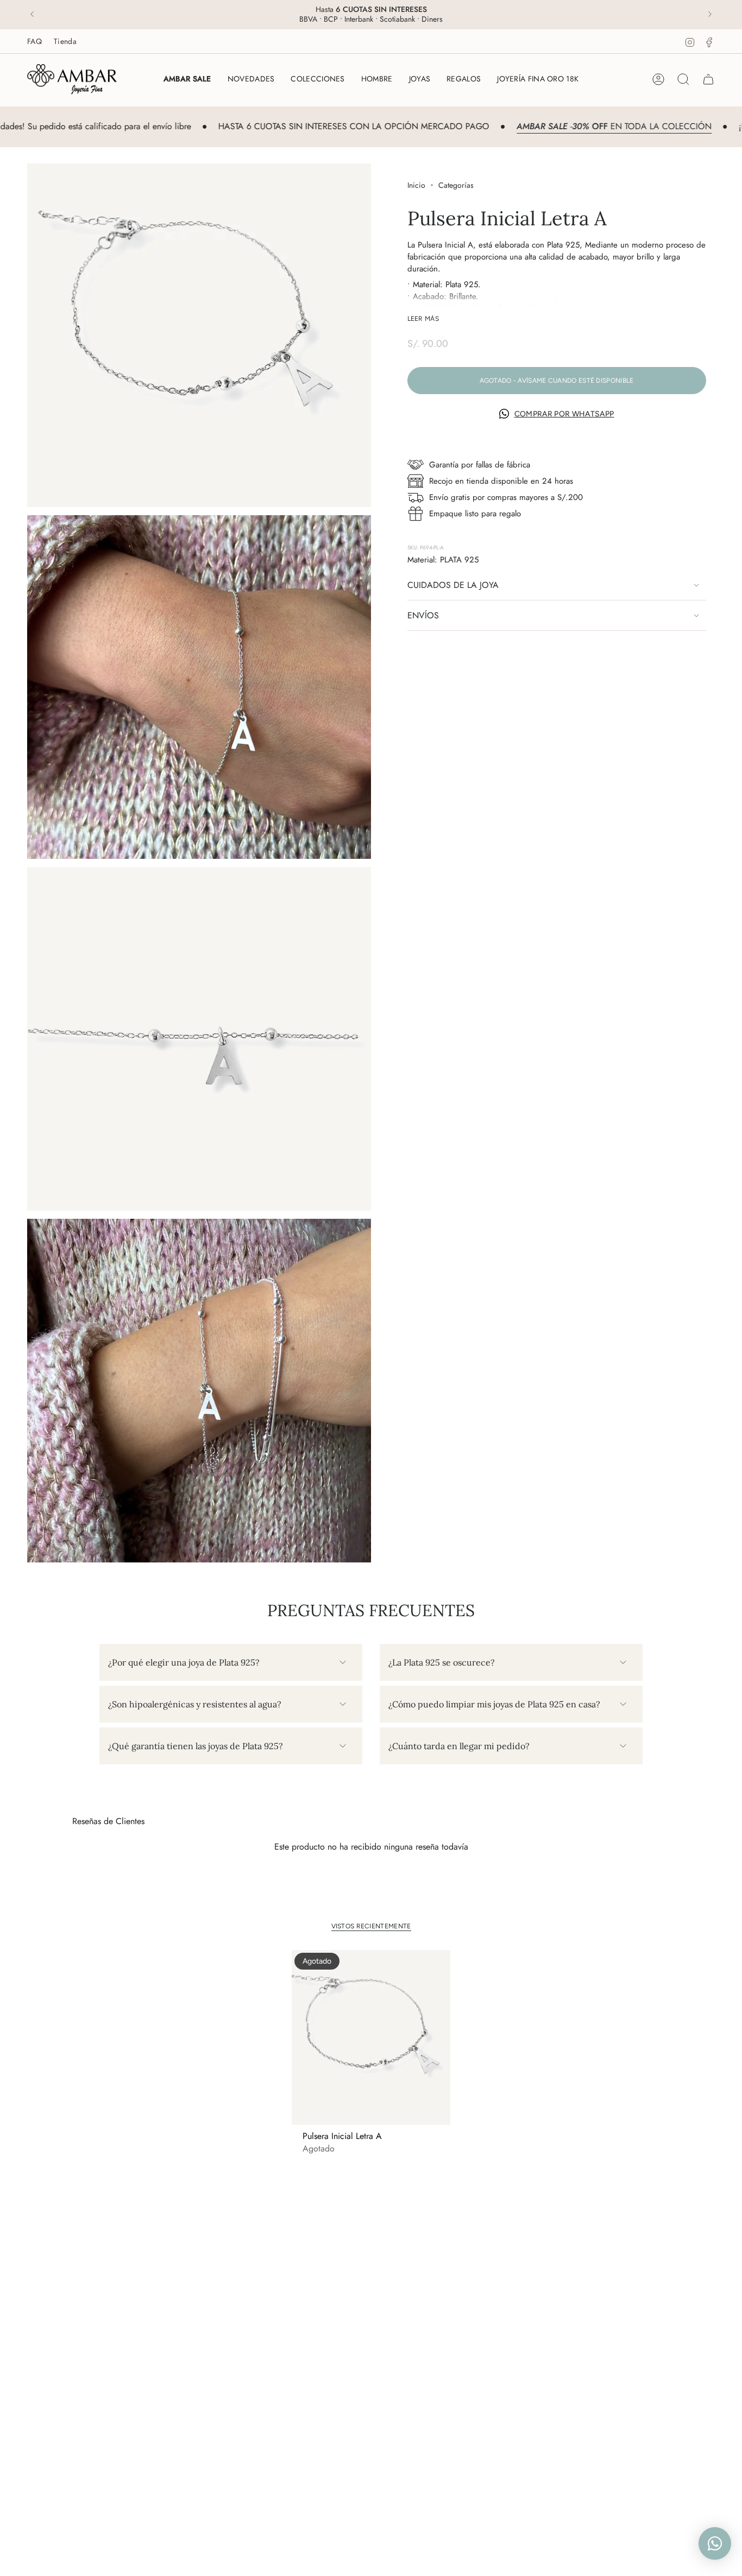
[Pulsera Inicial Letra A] (371, 2037)
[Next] (710, 14)
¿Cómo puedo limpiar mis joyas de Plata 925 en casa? (494, 1704)
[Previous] (32, 14)
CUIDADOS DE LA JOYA (453, 585)
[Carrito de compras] (708, 79)
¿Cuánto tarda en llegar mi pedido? (459, 1746)
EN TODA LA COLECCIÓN (559, 126)
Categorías (456, 185)
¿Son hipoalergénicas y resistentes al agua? (195, 1704)
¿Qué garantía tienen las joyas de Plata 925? (196, 1746)
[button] (317, 79)
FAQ (34, 41)
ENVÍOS (423, 615)
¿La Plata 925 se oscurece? (442, 1662)
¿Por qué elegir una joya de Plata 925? (184, 1662)
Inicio (416, 185)
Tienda (65, 41)
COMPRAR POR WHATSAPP (564, 414)
